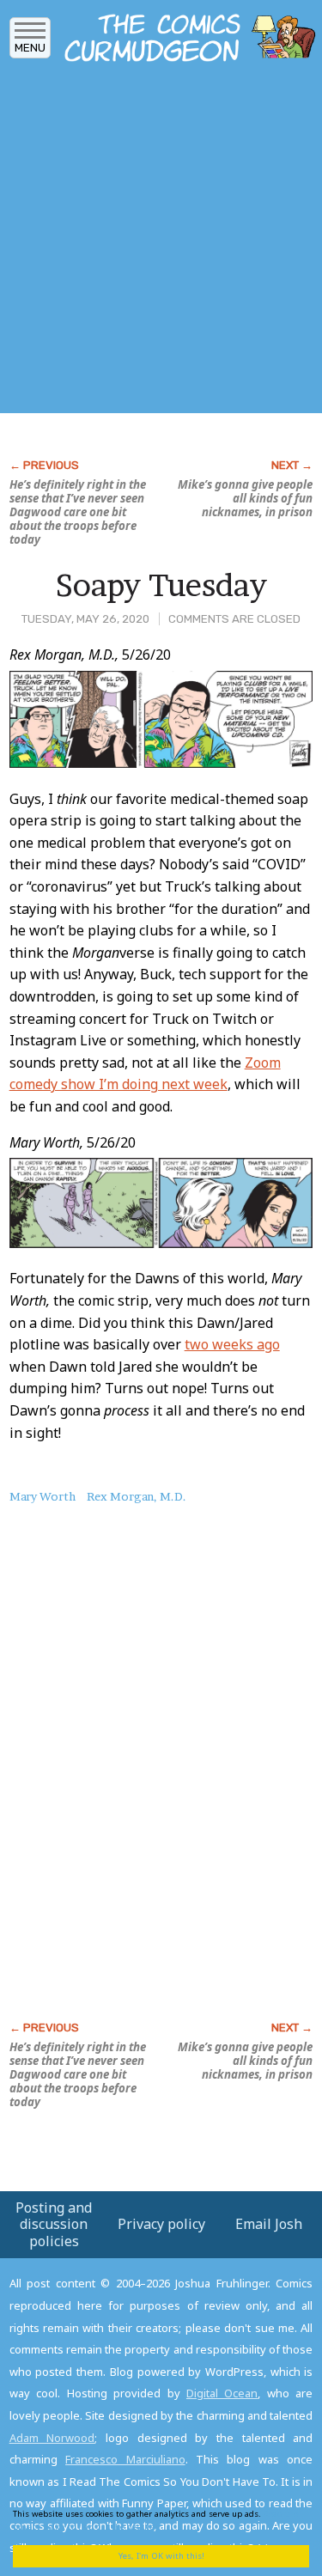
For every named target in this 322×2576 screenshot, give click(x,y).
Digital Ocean (222, 2393)
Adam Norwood (52, 2438)
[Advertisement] (161, 243)
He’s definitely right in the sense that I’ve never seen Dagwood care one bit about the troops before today (78, 512)
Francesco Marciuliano (125, 2459)
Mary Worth (43, 1496)
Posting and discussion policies (54, 2224)
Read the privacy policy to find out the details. (155, 2520)
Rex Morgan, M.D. (137, 1496)
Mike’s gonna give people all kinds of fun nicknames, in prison (245, 498)
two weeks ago (232, 1344)
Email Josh (269, 2224)
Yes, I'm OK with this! (161, 2556)
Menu (30, 48)
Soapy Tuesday (161, 585)
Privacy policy (161, 2224)
